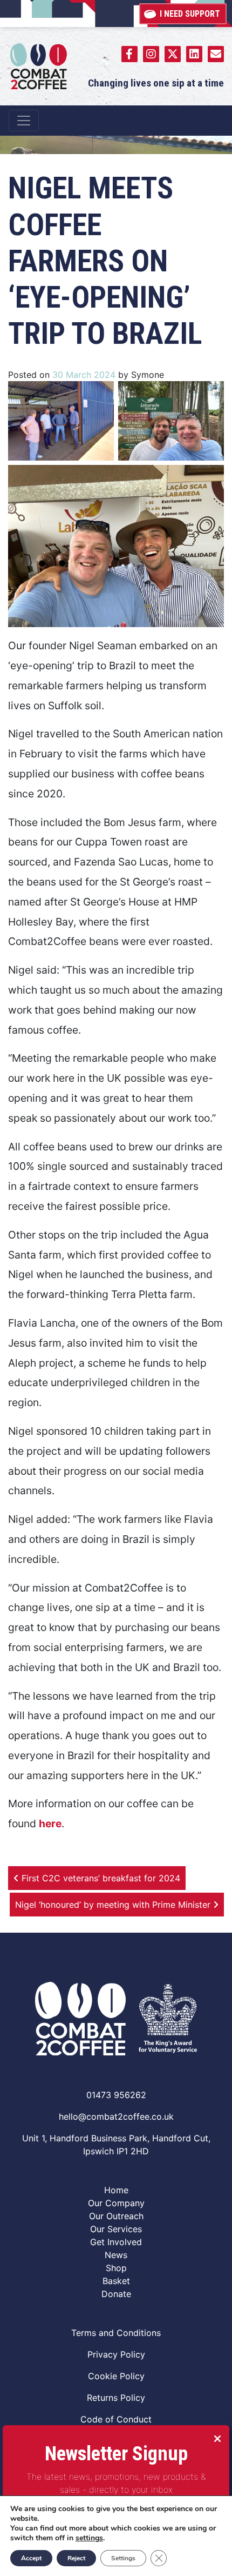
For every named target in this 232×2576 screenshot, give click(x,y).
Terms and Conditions (116, 2333)
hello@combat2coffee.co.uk (116, 2116)
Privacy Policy (116, 2354)
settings (89, 2538)
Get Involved (116, 2242)
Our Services (116, 2229)
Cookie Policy (116, 2376)
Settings (123, 2558)
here (50, 1823)
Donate (116, 2294)
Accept (31, 2558)
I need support (190, 14)
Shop (116, 2268)
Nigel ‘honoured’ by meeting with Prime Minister (114, 1905)
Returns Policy (116, 2398)
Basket (116, 2281)
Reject (76, 2558)
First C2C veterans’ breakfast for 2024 (100, 1878)
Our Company (116, 2203)
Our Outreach (116, 2216)
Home (116, 2190)
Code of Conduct (116, 2419)
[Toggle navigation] (24, 121)
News (116, 2255)
